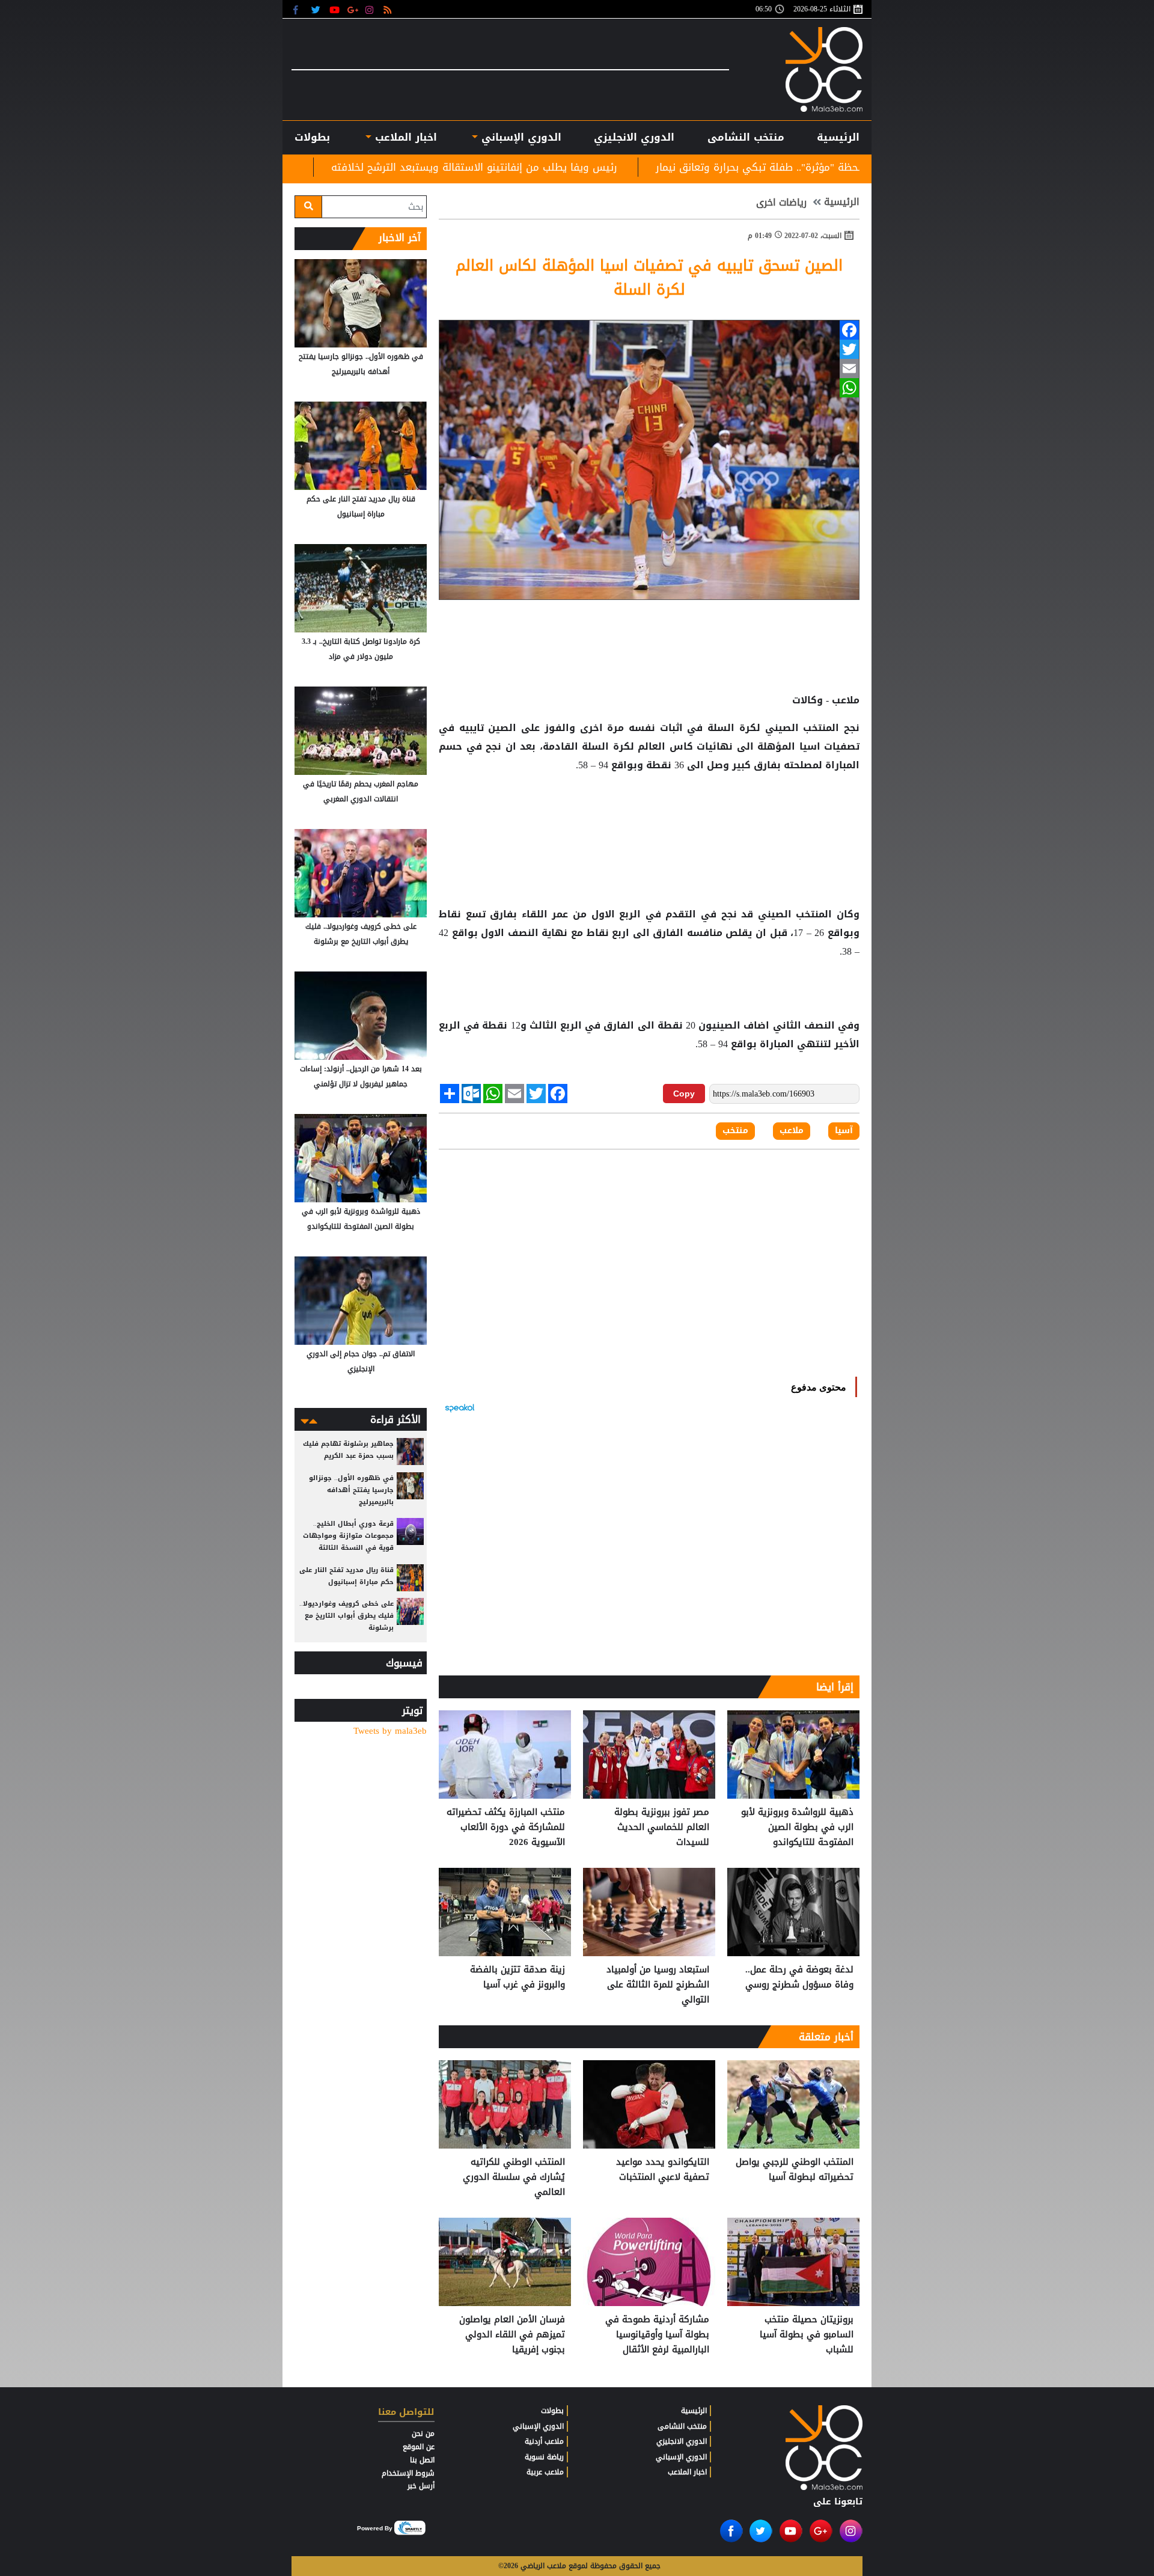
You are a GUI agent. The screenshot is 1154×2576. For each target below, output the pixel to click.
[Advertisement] (649, 813)
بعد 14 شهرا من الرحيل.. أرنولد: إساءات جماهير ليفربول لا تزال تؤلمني (361, 1076)
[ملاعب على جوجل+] (353, 9)
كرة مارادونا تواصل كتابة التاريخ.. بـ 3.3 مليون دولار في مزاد (361, 649)
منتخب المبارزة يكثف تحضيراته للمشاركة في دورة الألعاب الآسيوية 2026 (506, 1827)
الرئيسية (838, 137)
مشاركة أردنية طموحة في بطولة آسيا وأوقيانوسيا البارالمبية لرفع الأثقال (657, 2335)
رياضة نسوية (544, 2457)
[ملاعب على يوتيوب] (335, 9)
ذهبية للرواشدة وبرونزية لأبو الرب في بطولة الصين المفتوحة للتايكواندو (797, 1827)
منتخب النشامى (746, 137)
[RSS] (389, 9)
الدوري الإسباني (520, 137)
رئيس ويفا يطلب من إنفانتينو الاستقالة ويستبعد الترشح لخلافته (644, 167)
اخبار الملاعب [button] (404, 137)
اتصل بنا (422, 2460)
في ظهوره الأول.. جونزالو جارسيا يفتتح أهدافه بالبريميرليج (361, 364)
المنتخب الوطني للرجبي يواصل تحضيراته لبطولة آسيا (795, 2170)
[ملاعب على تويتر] (317, 9)
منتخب (735, 1131)
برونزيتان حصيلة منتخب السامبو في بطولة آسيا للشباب (807, 2335)
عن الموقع (419, 2447)
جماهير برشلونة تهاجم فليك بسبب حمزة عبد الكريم (348, 1450)
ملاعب (792, 1131)
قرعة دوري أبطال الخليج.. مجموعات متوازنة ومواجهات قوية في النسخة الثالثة (348, 1536)
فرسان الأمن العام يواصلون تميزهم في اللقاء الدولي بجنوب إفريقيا (512, 2335)
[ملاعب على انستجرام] (371, 9)
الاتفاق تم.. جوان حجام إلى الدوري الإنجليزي (361, 1361)
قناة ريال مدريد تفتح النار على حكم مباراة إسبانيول (361, 506)
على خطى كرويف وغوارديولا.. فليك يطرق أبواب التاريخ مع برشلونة (361, 934)
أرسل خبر (421, 2486)
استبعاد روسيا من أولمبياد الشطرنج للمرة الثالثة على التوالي (658, 1985)
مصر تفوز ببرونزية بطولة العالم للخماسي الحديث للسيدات (336, 167)
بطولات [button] (312, 137)
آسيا (844, 1131)
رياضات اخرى (781, 203)
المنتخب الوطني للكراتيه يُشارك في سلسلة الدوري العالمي (514, 2177)
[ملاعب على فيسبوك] (299, 9)
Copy (684, 1094)
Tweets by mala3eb (390, 1731)
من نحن (423, 2434)
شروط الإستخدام (408, 2473)
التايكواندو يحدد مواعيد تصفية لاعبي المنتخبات (663, 2170)
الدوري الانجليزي (634, 137)
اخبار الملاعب (687, 2472)
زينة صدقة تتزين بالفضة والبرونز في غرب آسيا (517, 1978)
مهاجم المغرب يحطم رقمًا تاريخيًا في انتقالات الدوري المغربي (361, 791)
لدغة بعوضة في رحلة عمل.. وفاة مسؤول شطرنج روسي (799, 1978)
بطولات (552, 2411)
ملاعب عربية (545, 2472)
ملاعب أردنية (544, 2441)
